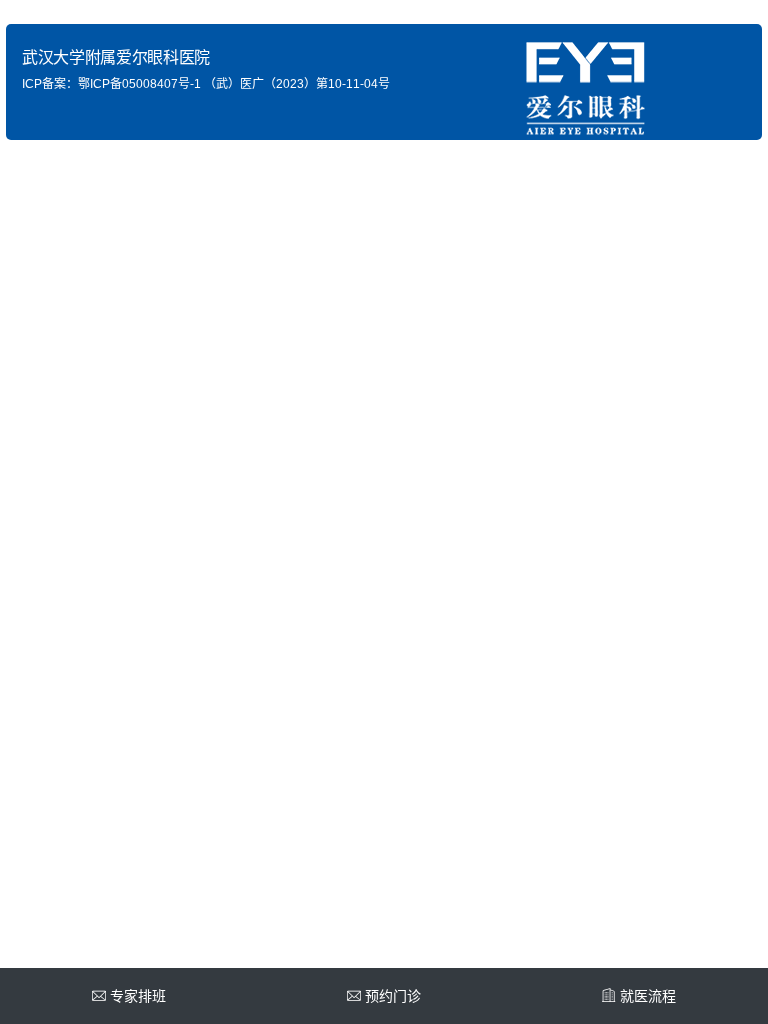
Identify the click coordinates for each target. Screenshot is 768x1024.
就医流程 (648, 996)
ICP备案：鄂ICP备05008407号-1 (111, 84)
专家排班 (138, 996)
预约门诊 (393, 996)
